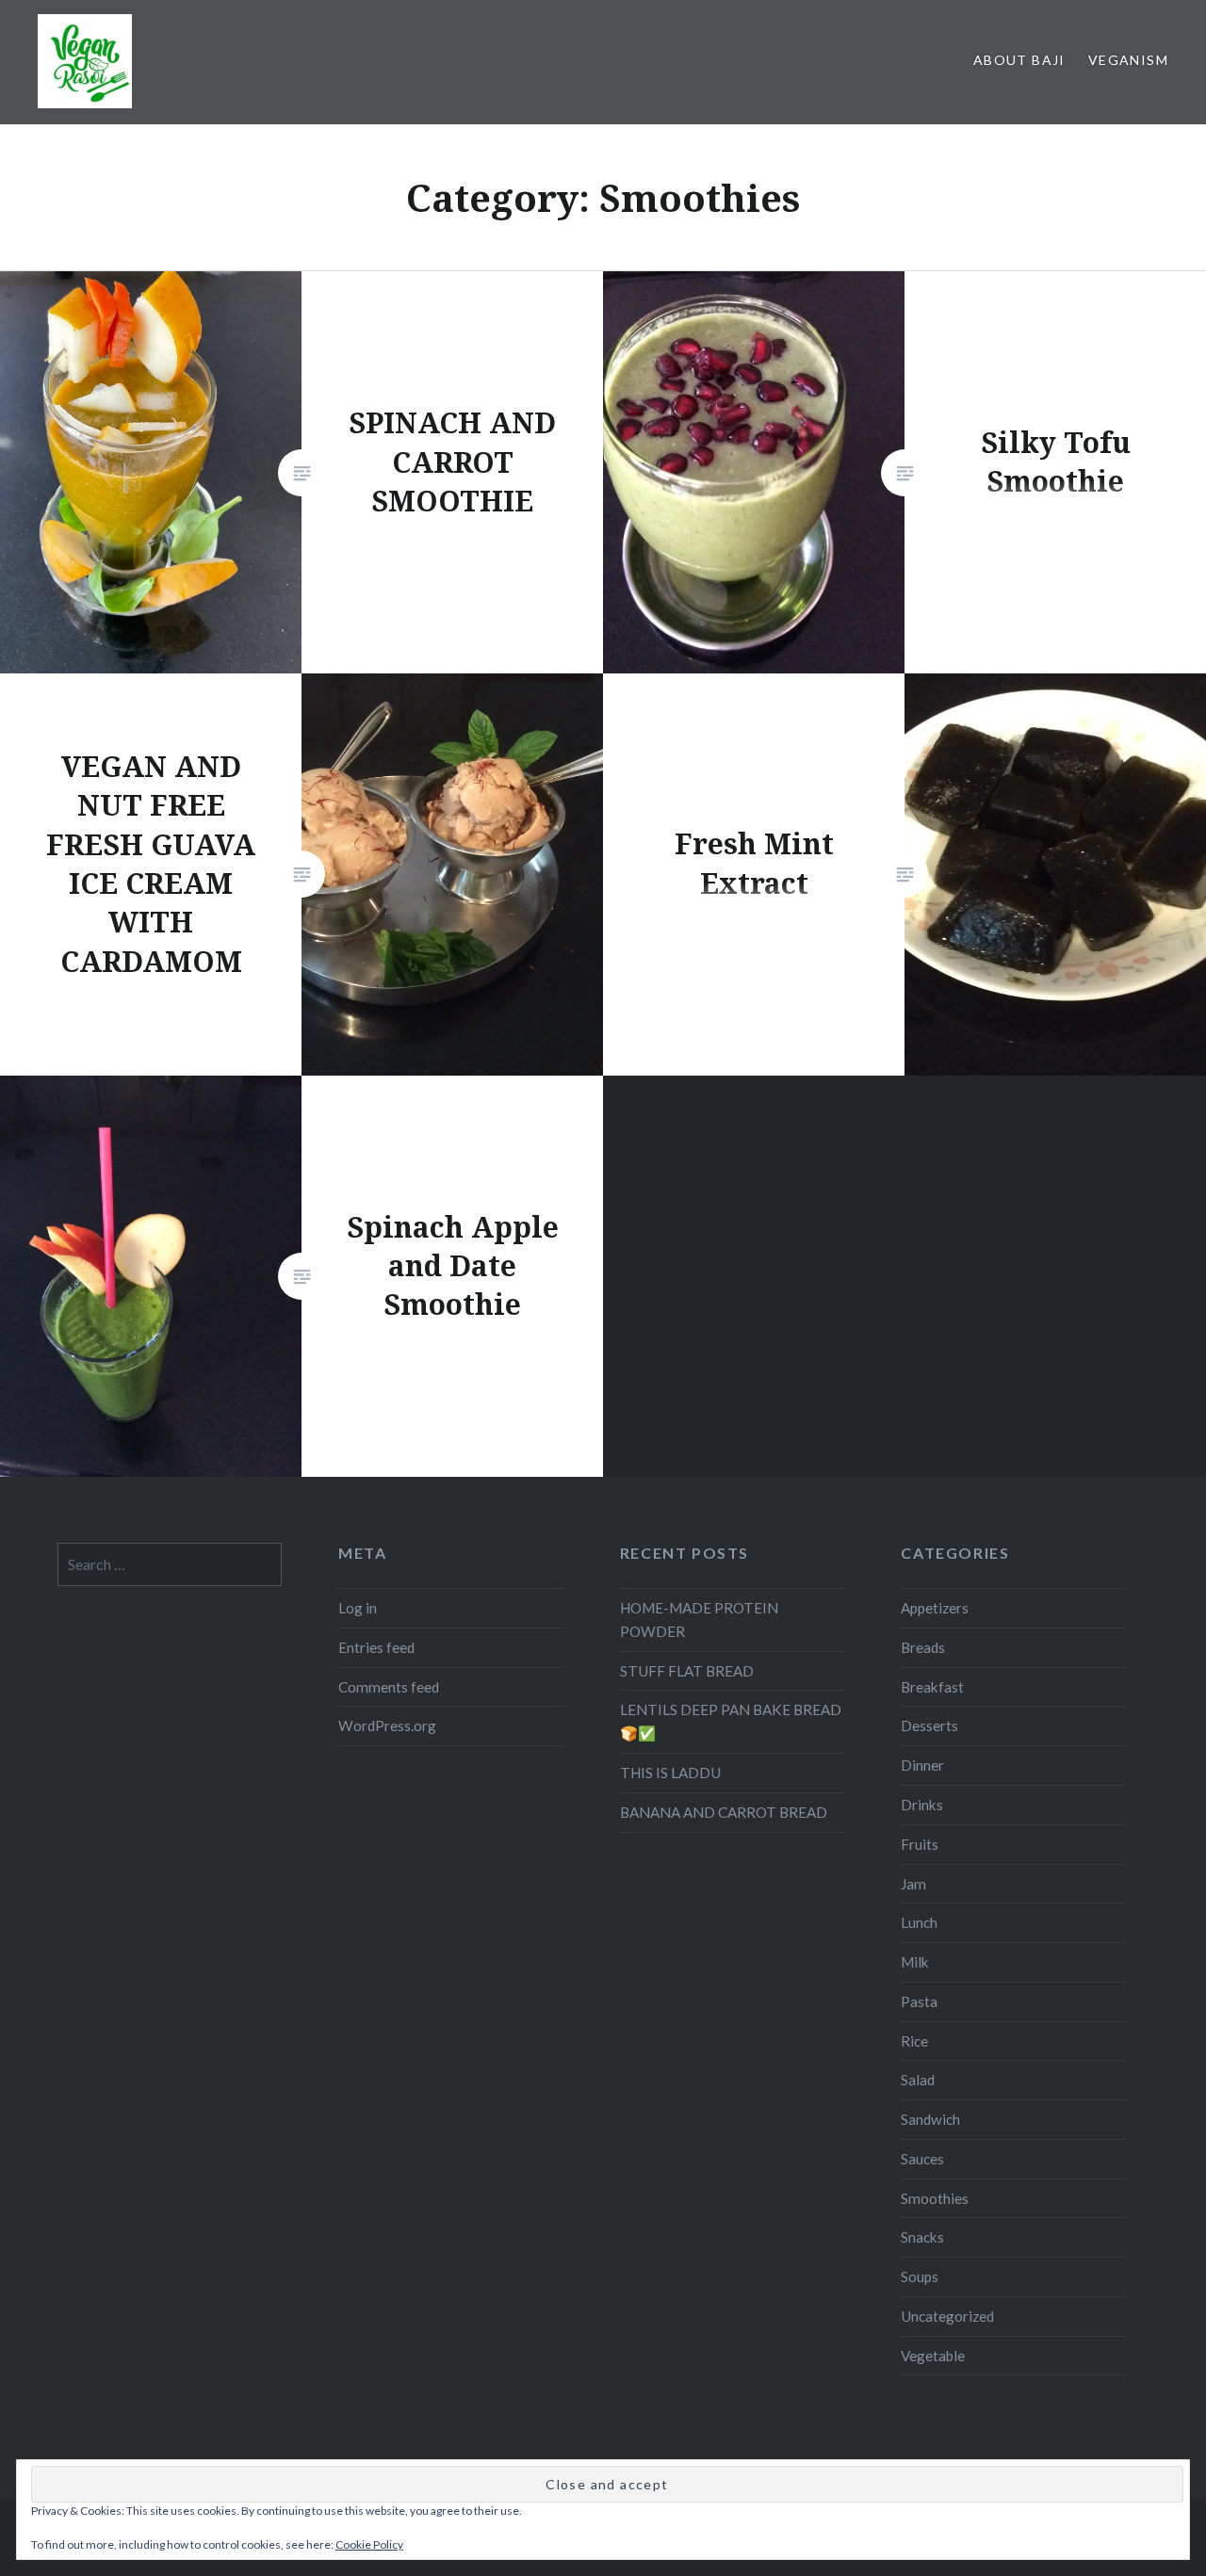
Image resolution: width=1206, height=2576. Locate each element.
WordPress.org (387, 1725)
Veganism (1128, 60)
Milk (915, 1962)
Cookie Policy (369, 2544)
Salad (918, 2080)
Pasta (919, 2001)
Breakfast (932, 1687)
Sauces (922, 2159)
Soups (920, 2276)
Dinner (922, 1765)
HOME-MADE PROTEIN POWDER (699, 1620)
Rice (914, 2041)
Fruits (920, 1844)
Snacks (922, 2237)
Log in (358, 1608)
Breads (923, 1647)
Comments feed (389, 1687)
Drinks (922, 1805)
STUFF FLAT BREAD (687, 1671)
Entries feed (376, 1647)
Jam (913, 1884)
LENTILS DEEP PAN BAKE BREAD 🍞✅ (731, 1721)
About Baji (1019, 60)
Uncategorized (947, 2316)
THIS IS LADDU (670, 1773)
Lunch (919, 1922)
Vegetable (933, 2356)
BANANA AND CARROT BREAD (724, 1812)
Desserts (929, 1725)
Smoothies (935, 2198)
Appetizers (935, 1608)
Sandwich (930, 2119)
